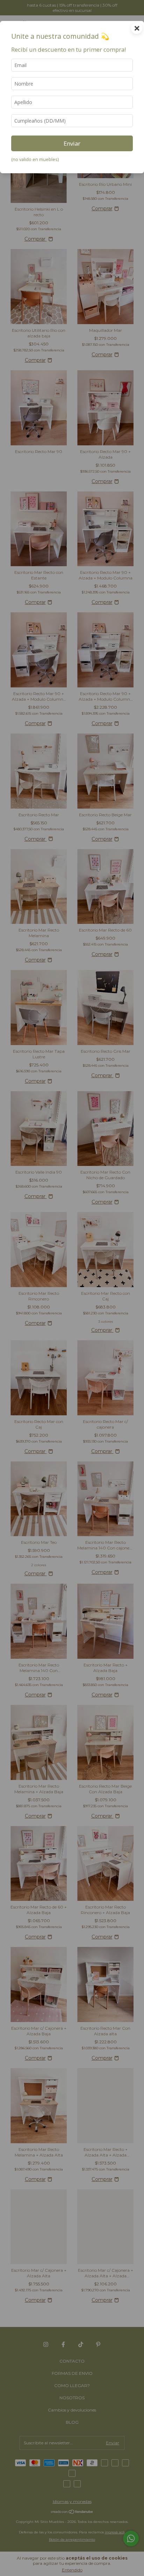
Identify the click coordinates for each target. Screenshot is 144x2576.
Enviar (72, 143)
